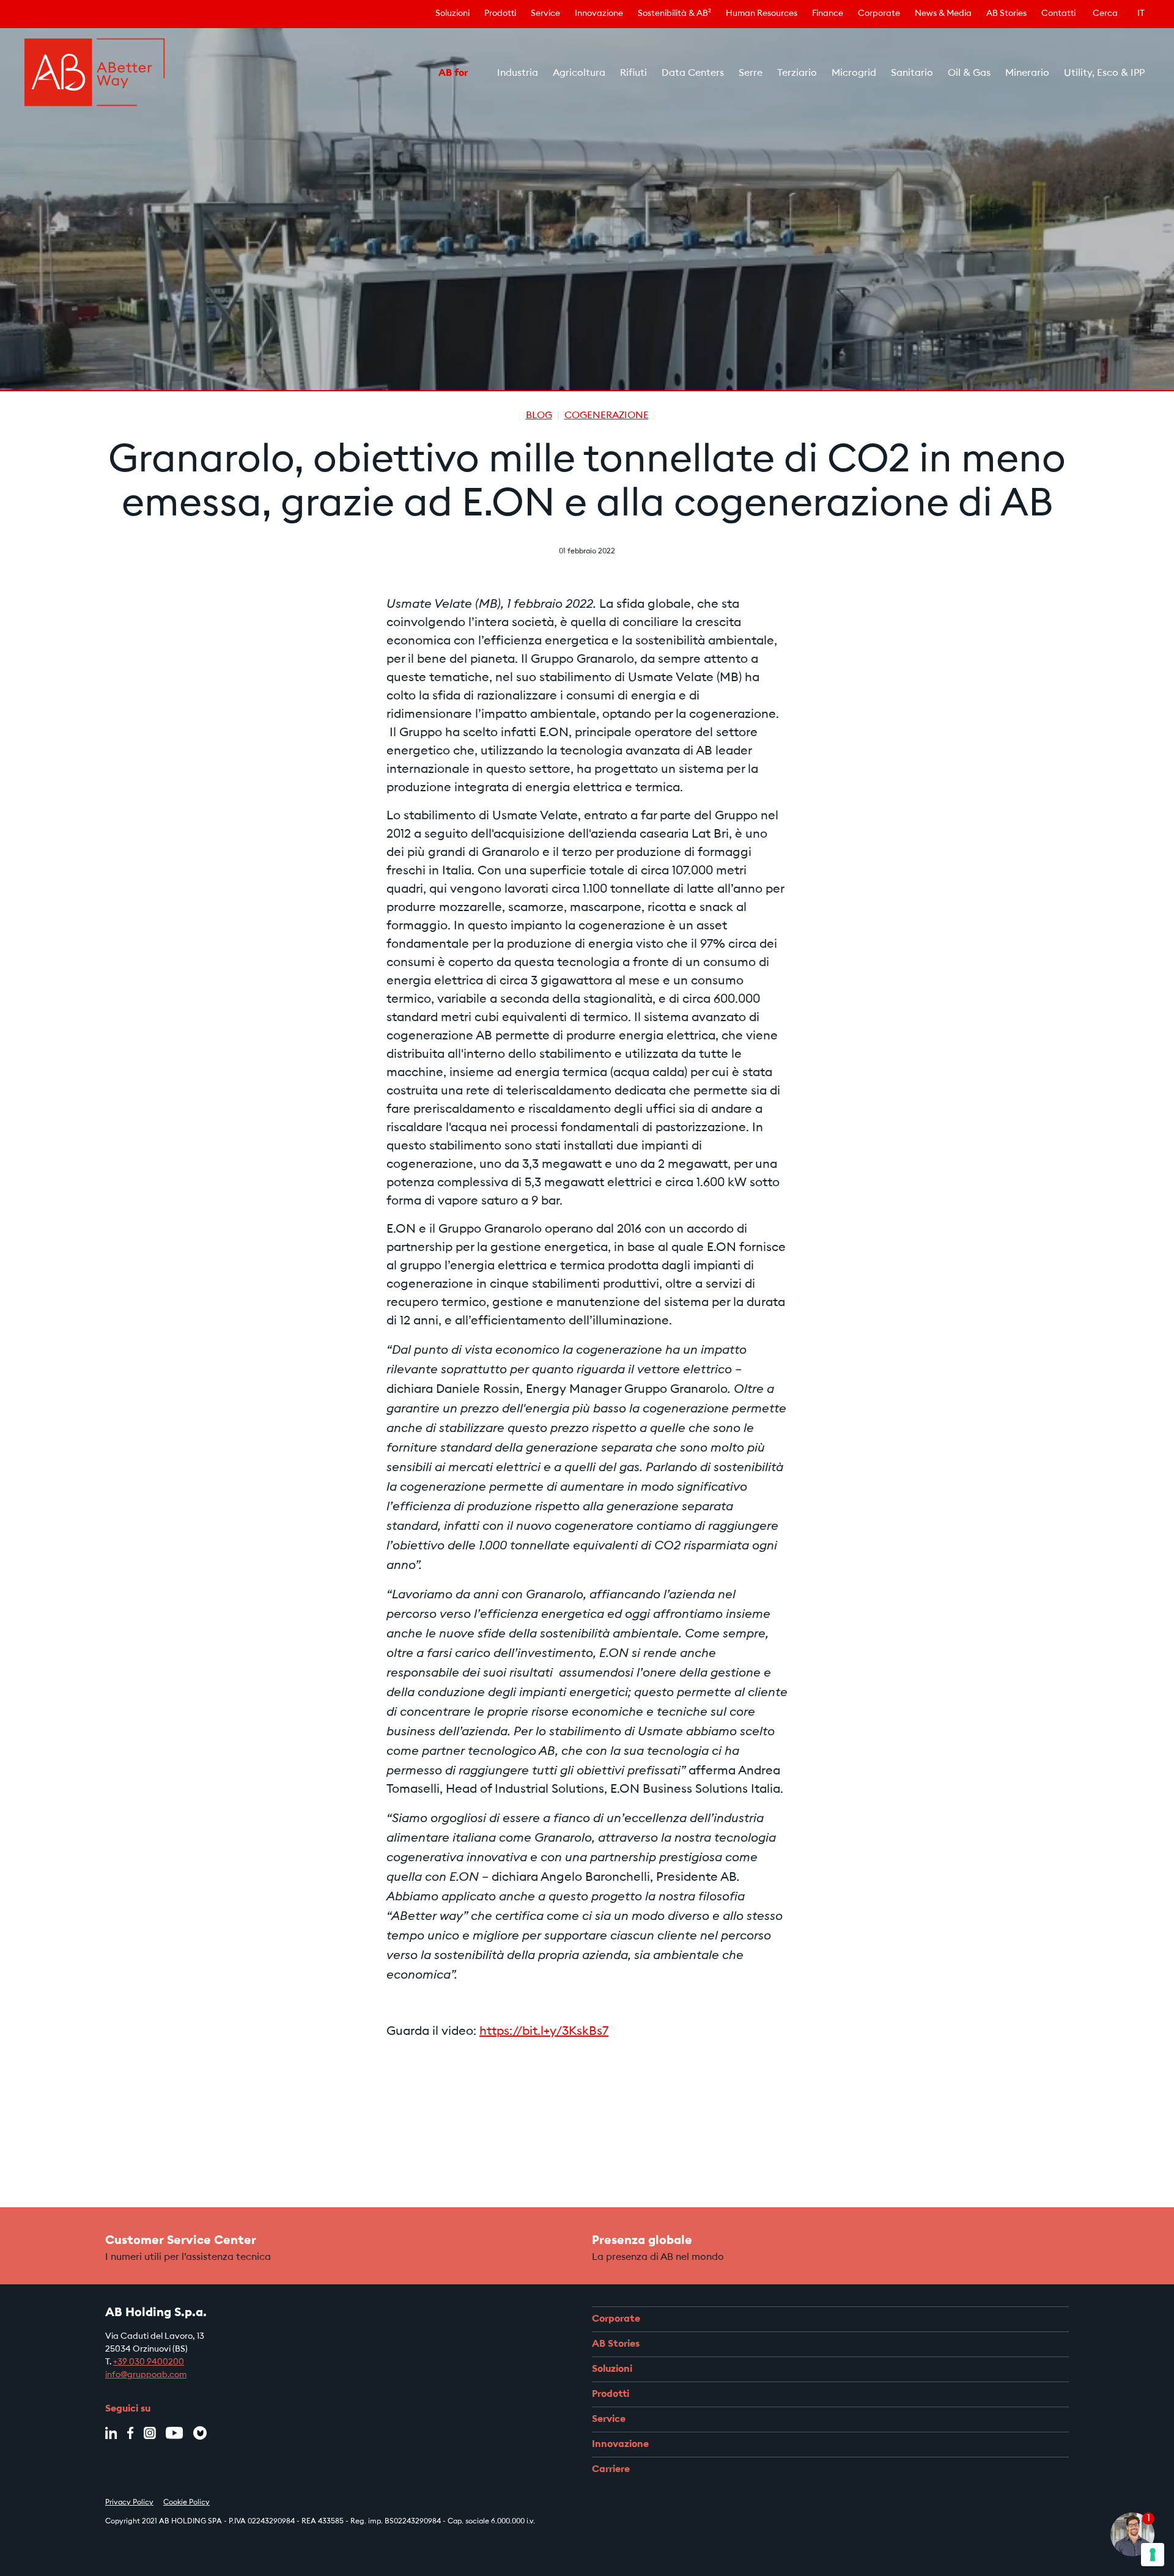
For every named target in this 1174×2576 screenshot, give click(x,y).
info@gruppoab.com (146, 2375)
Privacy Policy (129, 2503)
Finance (828, 14)
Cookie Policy (186, 2503)
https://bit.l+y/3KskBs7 (544, 2032)
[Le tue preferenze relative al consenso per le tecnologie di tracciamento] (1153, 2555)
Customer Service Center (181, 2241)
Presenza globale (642, 2241)
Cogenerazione (607, 416)
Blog (539, 416)
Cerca (1105, 14)
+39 (121, 2363)
